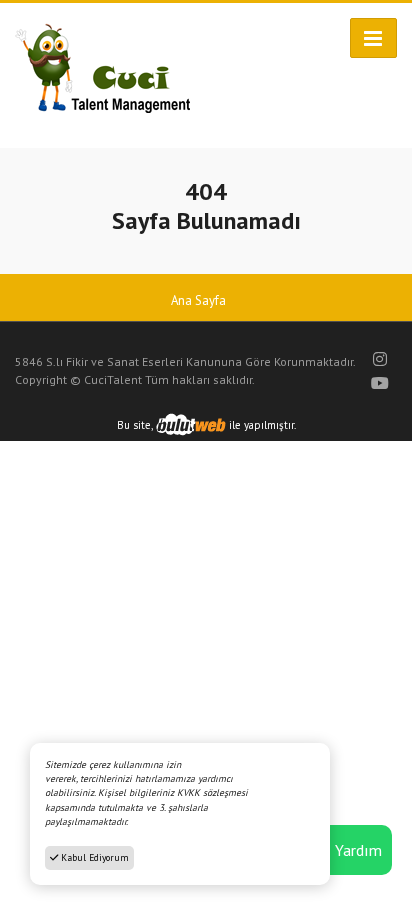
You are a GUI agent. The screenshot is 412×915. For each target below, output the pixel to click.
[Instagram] (380, 359)
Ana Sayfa (198, 300)
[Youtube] (380, 383)
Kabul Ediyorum (93, 857)
